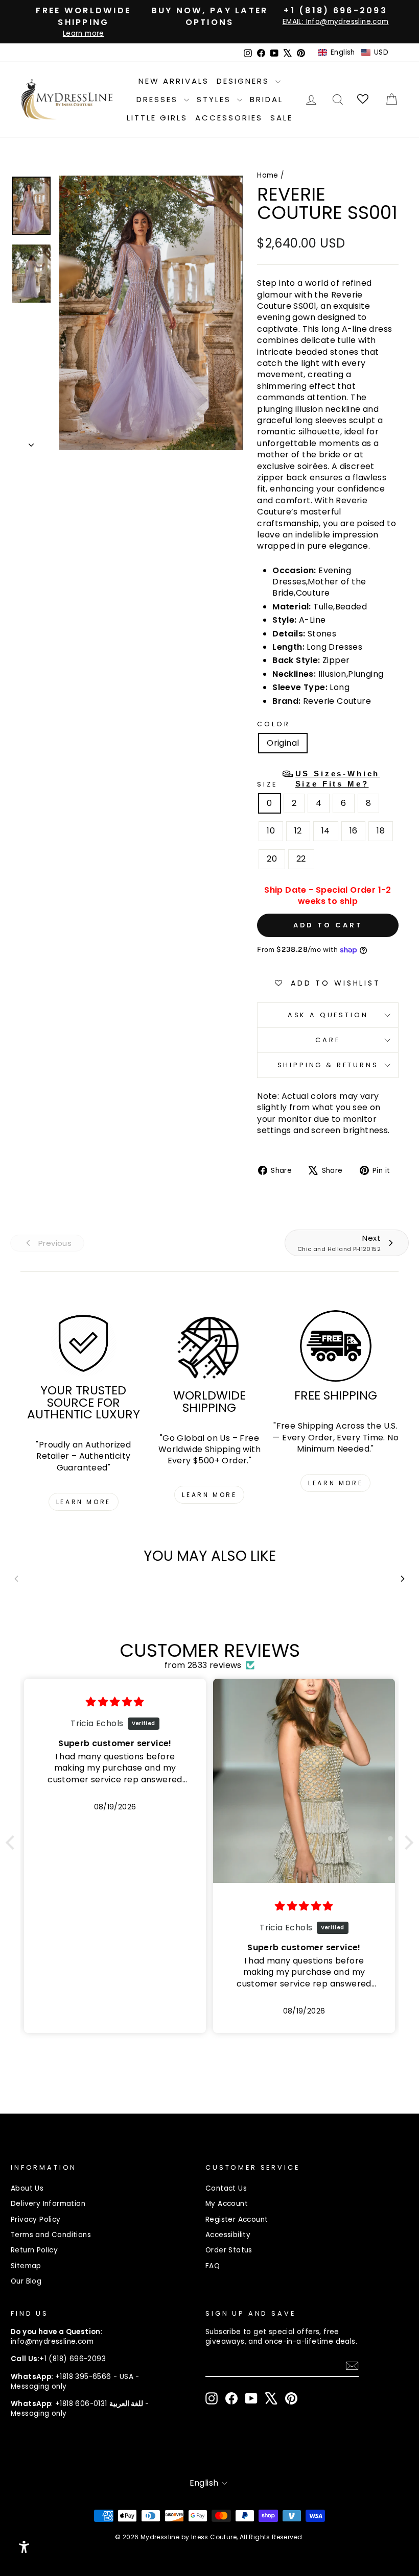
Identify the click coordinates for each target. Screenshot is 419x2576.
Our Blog (26, 2281)
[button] (353, 53)
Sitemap (26, 2266)
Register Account (237, 2219)
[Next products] (403, 1579)
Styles (216, 99)
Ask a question (328, 1015)
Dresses (159, 99)
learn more (84, 1502)
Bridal (266, 99)
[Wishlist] (364, 99)
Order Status (229, 2250)
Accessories (229, 118)
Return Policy (34, 2250)
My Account (227, 2204)
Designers (245, 81)
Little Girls (157, 118)
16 (354, 831)
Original (283, 743)
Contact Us (226, 2188)
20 (272, 859)
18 (381, 831)
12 (298, 831)
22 (301, 859)
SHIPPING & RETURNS (328, 1065)
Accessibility (228, 2235)
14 (326, 831)
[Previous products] (16, 1579)
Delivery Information (48, 2204)
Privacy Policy (36, 2219)
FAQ (213, 2266)
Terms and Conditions (51, 2235)
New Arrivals (174, 81)
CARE (328, 1040)
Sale (282, 118)
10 (271, 831)
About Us (27, 2188)
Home (268, 175)
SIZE (318, 779)
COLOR (273, 724)
